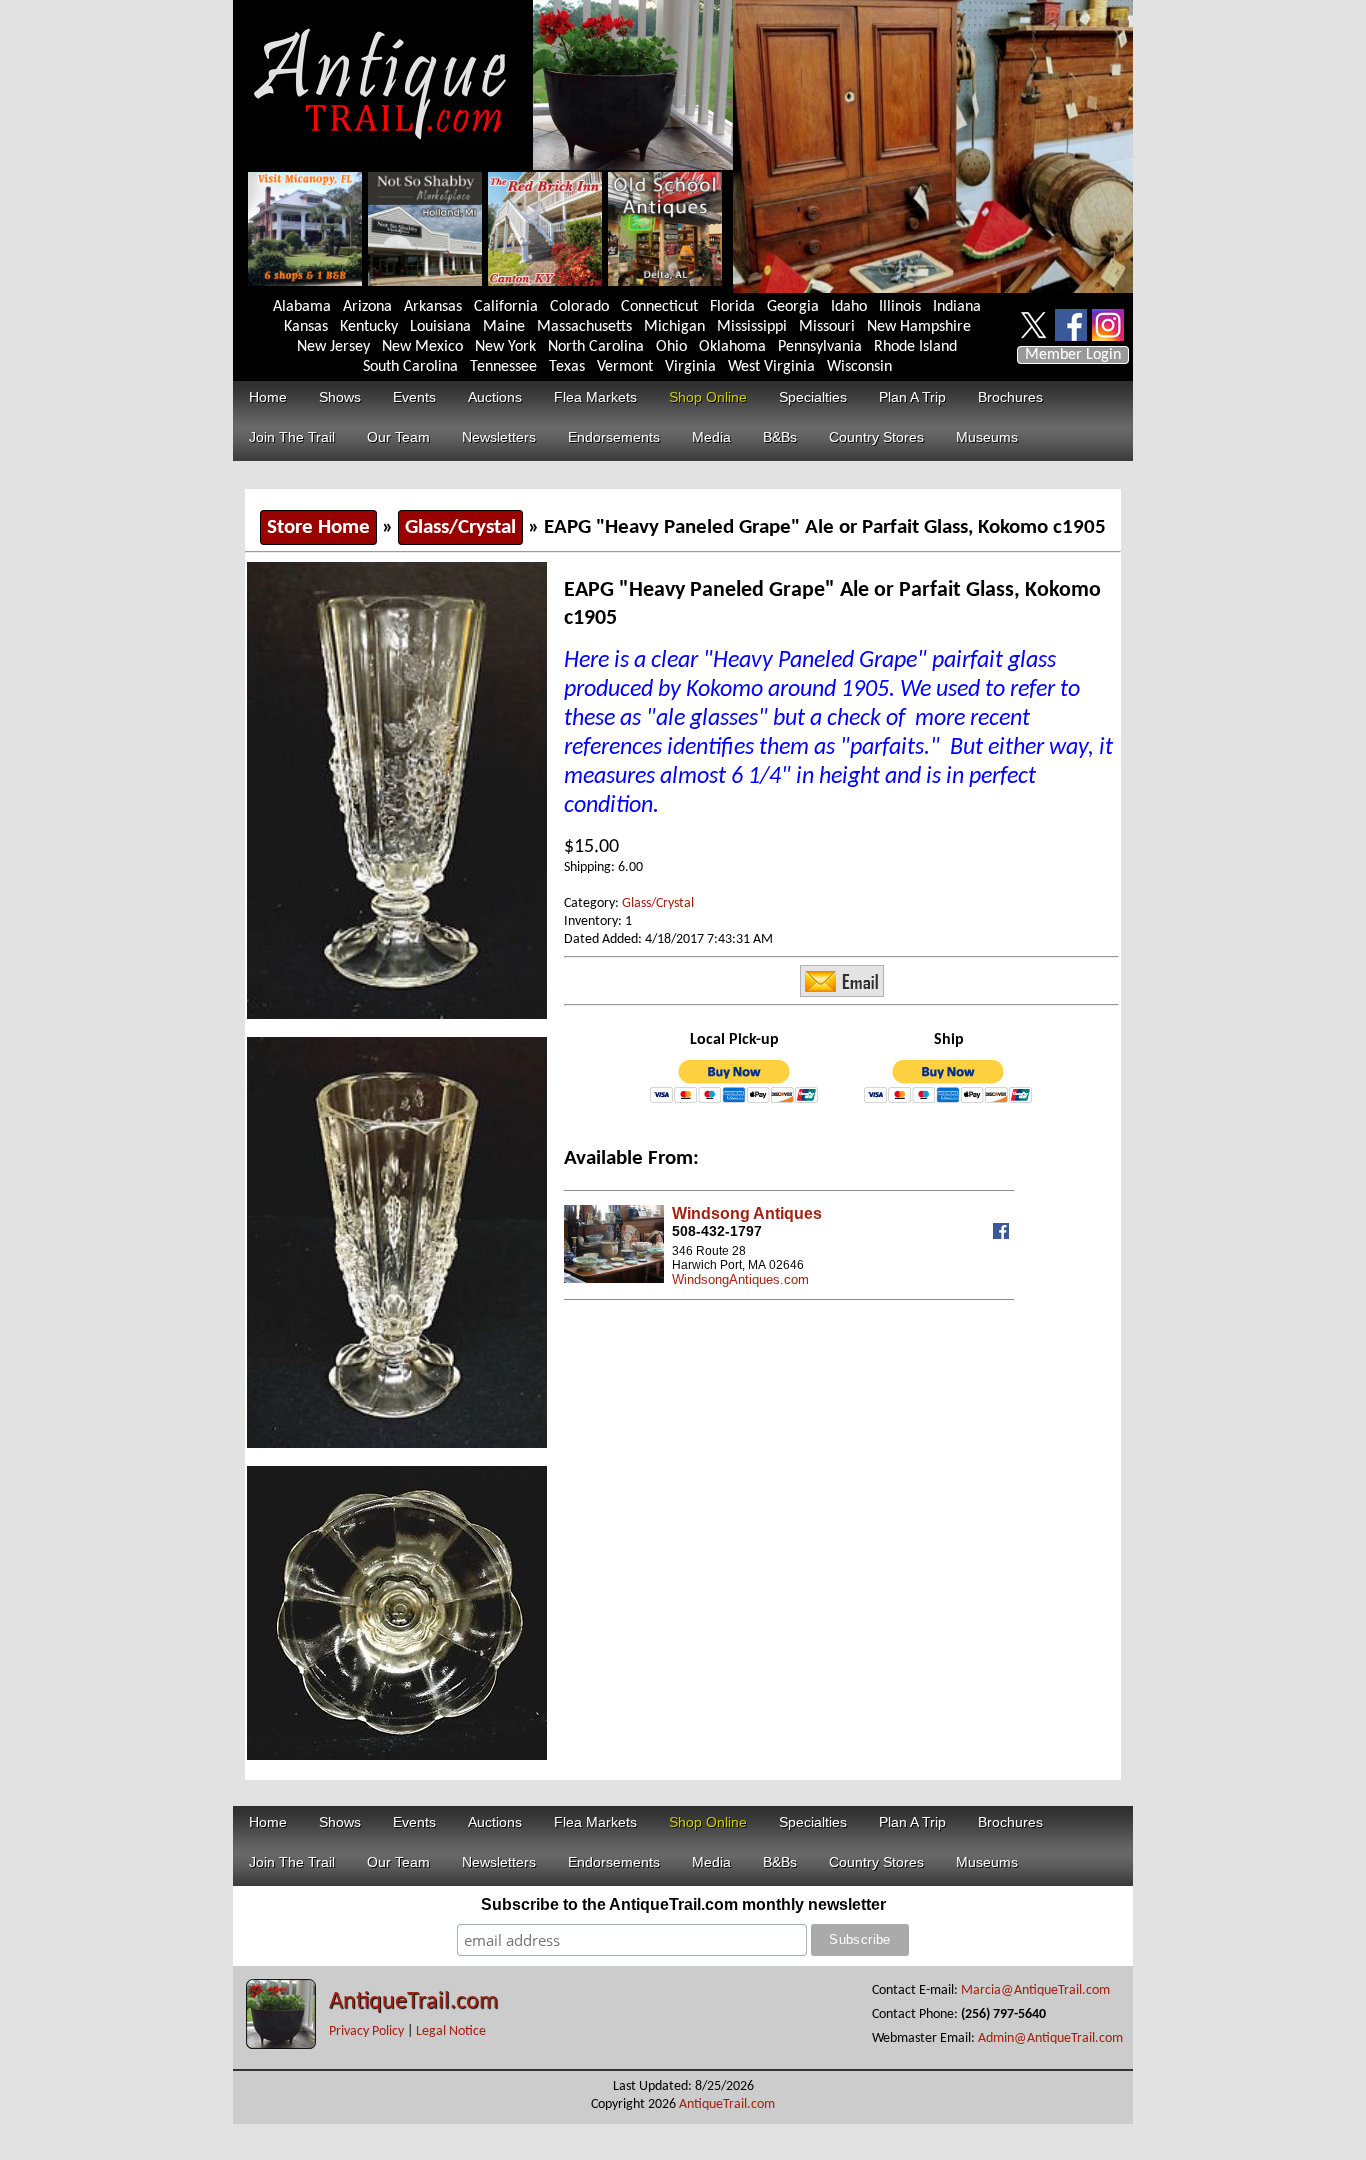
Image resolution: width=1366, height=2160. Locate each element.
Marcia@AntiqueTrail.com (1035, 1990)
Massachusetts (584, 327)
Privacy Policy (366, 2031)
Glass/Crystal (460, 527)
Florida (732, 307)
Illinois (900, 307)
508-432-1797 (717, 1231)
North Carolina (596, 347)
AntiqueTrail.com (413, 2002)
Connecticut (659, 307)
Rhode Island (915, 347)
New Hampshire (919, 327)
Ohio (671, 347)
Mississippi (752, 327)
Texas (567, 367)
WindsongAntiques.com (740, 1279)
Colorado (579, 307)
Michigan (674, 327)
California (506, 307)
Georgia (793, 307)
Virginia (690, 367)
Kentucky (369, 327)
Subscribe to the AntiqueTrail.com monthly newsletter (683, 1904)
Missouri (827, 327)
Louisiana (440, 327)
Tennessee (503, 367)
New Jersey (333, 347)
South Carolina (410, 367)
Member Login (1073, 355)
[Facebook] (1003, 1234)
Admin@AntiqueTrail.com (1050, 2038)
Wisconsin (859, 367)
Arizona (367, 307)
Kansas (306, 327)
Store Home (318, 527)
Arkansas (433, 307)
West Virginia (771, 367)
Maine (504, 327)
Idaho (849, 307)
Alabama (302, 307)
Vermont (625, 367)
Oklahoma (732, 347)
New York (505, 347)
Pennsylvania (820, 347)
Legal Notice (451, 2031)
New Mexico (422, 347)
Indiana (957, 307)
